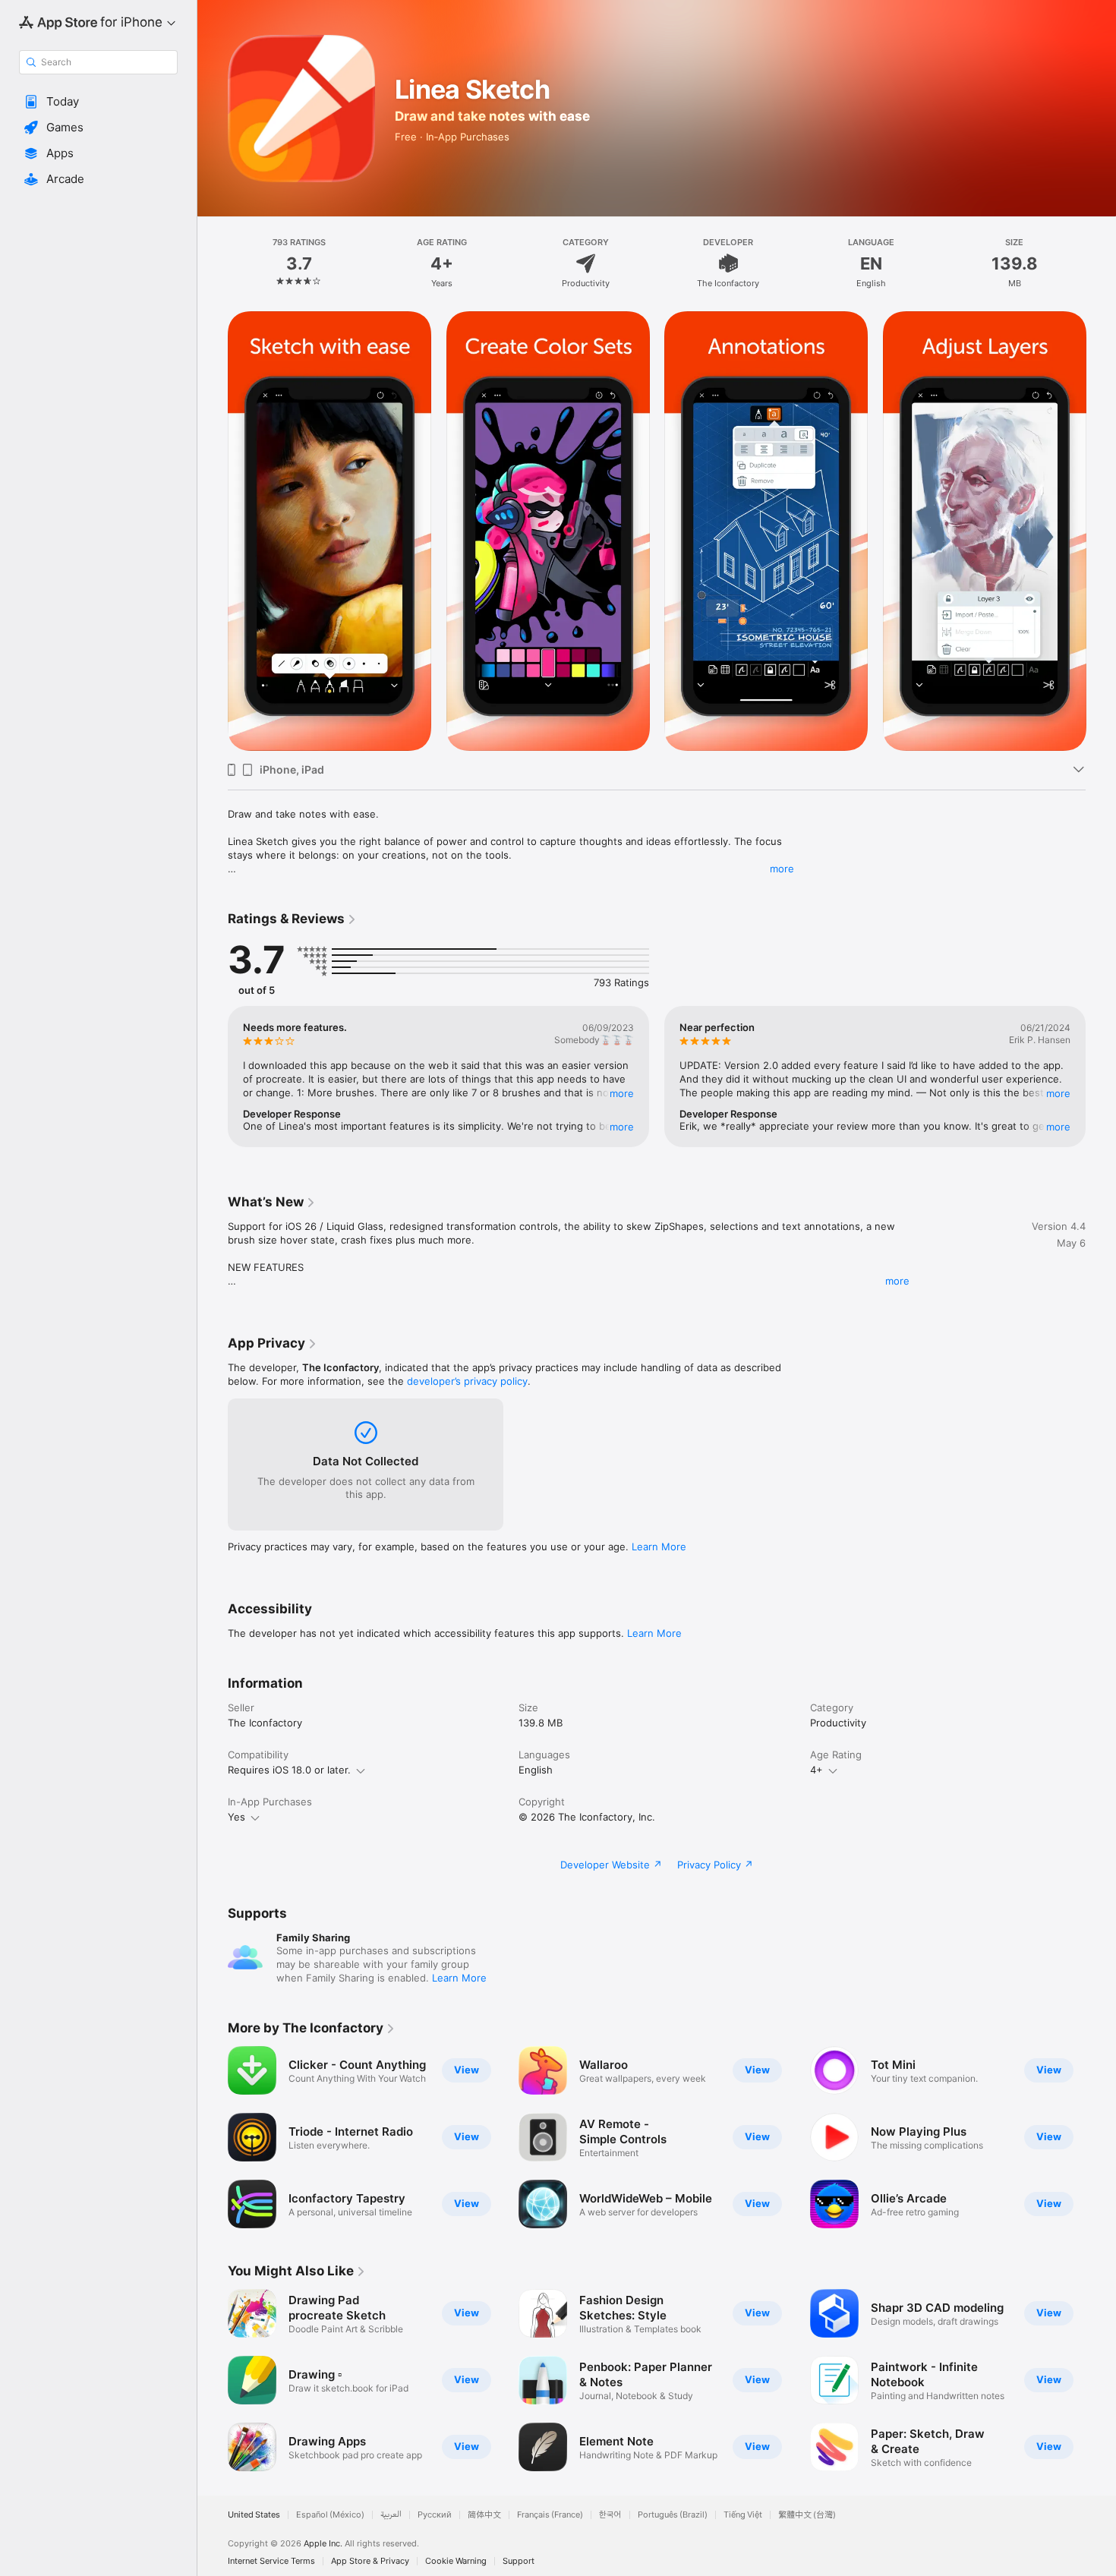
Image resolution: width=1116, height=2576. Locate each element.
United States (254, 2515)
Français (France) (550, 2515)
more (782, 869)
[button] (98, 102)
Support (519, 2561)
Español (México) (330, 2515)
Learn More (659, 1547)
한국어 (610, 2515)
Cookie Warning (456, 2561)
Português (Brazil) (673, 2515)
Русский (435, 2515)
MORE (622, 1093)
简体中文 (484, 2515)
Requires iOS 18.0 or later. (289, 1770)
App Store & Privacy (370, 2561)
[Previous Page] (213, 531)
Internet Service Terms (271, 2561)
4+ (817, 1770)
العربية (391, 2515)
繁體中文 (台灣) (807, 2515)
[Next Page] (1101, 531)
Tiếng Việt (743, 2515)
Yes (236, 1817)
